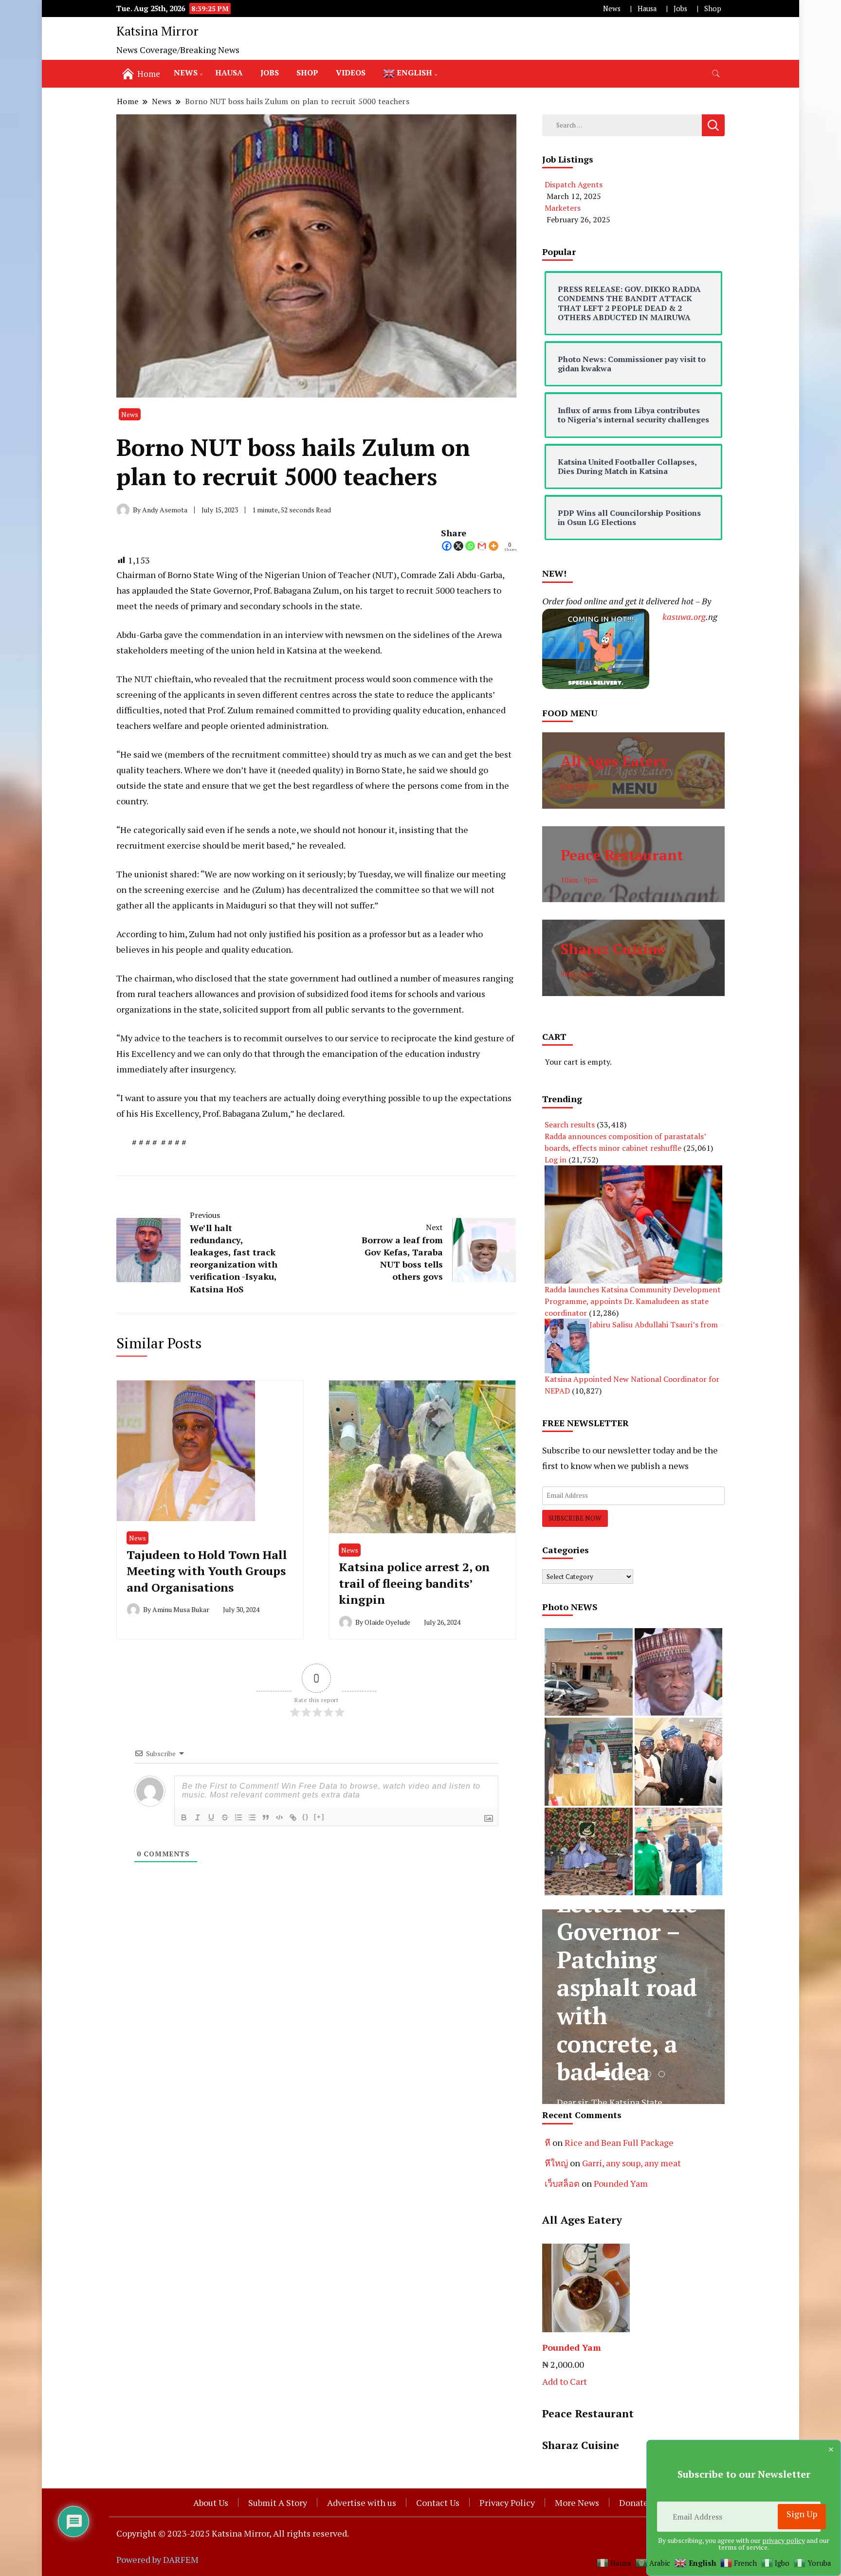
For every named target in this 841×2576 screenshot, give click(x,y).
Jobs (680, 9)
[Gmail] (482, 546)
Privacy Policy (507, 2503)
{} (306, 1817)
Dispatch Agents (574, 184)
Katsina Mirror (157, 31)
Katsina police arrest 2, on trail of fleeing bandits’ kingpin (414, 1583)
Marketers (563, 208)
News (612, 9)
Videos (351, 73)
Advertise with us (362, 2503)
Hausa (647, 9)
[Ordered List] (238, 1817)
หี (548, 2142)
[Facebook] (447, 546)
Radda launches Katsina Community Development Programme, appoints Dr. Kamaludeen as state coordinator (633, 1301)
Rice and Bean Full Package (619, 2142)
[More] (494, 546)
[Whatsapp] (470, 546)
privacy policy (784, 2540)
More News (577, 2503)
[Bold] (184, 1817)
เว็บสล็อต (562, 2183)
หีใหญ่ (556, 2163)
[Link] (293, 1817)
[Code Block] (279, 1817)
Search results (570, 1125)
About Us (211, 2503)
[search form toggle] (716, 74)
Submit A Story (278, 2503)
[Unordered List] (252, 1817)
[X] (458, 546)
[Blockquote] (266, 1817)
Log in (556, 1160)
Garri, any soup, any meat (631, 2163)
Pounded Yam (621, 2183)
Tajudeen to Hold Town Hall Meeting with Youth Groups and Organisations (207, 1571)
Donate (634, 2503)
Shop (713, 9)
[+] (319, 1817)
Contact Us (438, 2503)
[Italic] (198, 1817)
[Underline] (211, 1817)
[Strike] (225, 1817)
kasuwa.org (684, 617)
